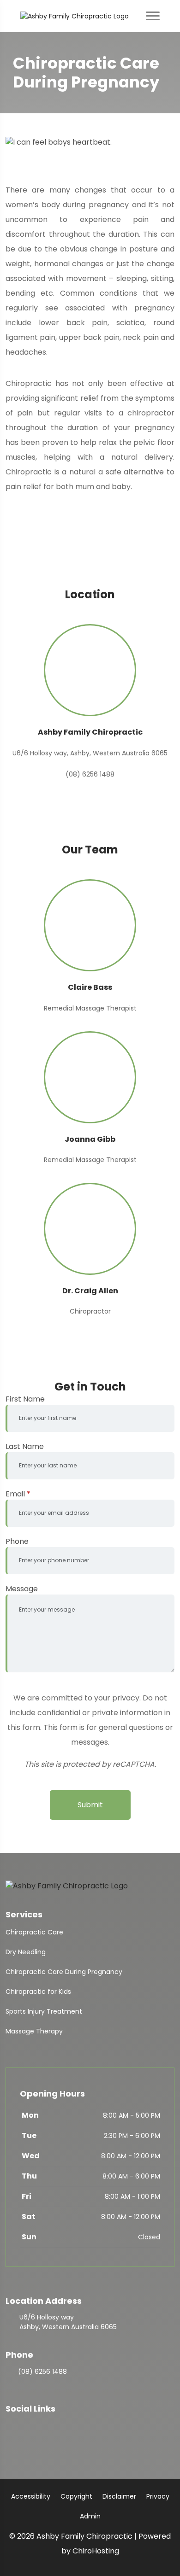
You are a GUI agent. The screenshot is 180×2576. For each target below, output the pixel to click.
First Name (25, 1399)
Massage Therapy (34, 2031)
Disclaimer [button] (119, 2496)
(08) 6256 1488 (42, 2372)
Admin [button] (90, 2516)
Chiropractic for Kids (38, 1992)
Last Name (25, 1446)
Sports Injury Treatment (44, 2011)
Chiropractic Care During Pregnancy (64, 1972)
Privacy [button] (158, 2496)
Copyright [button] (76, 2496)
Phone (17, 1541)
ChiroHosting (96, 2551)
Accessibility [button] (31, 2496)
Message (22, 1589)
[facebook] (10, 2426)
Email (18, 1494)
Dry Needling (26, 1952)
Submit (90, 1805)
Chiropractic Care (34, 1932)
